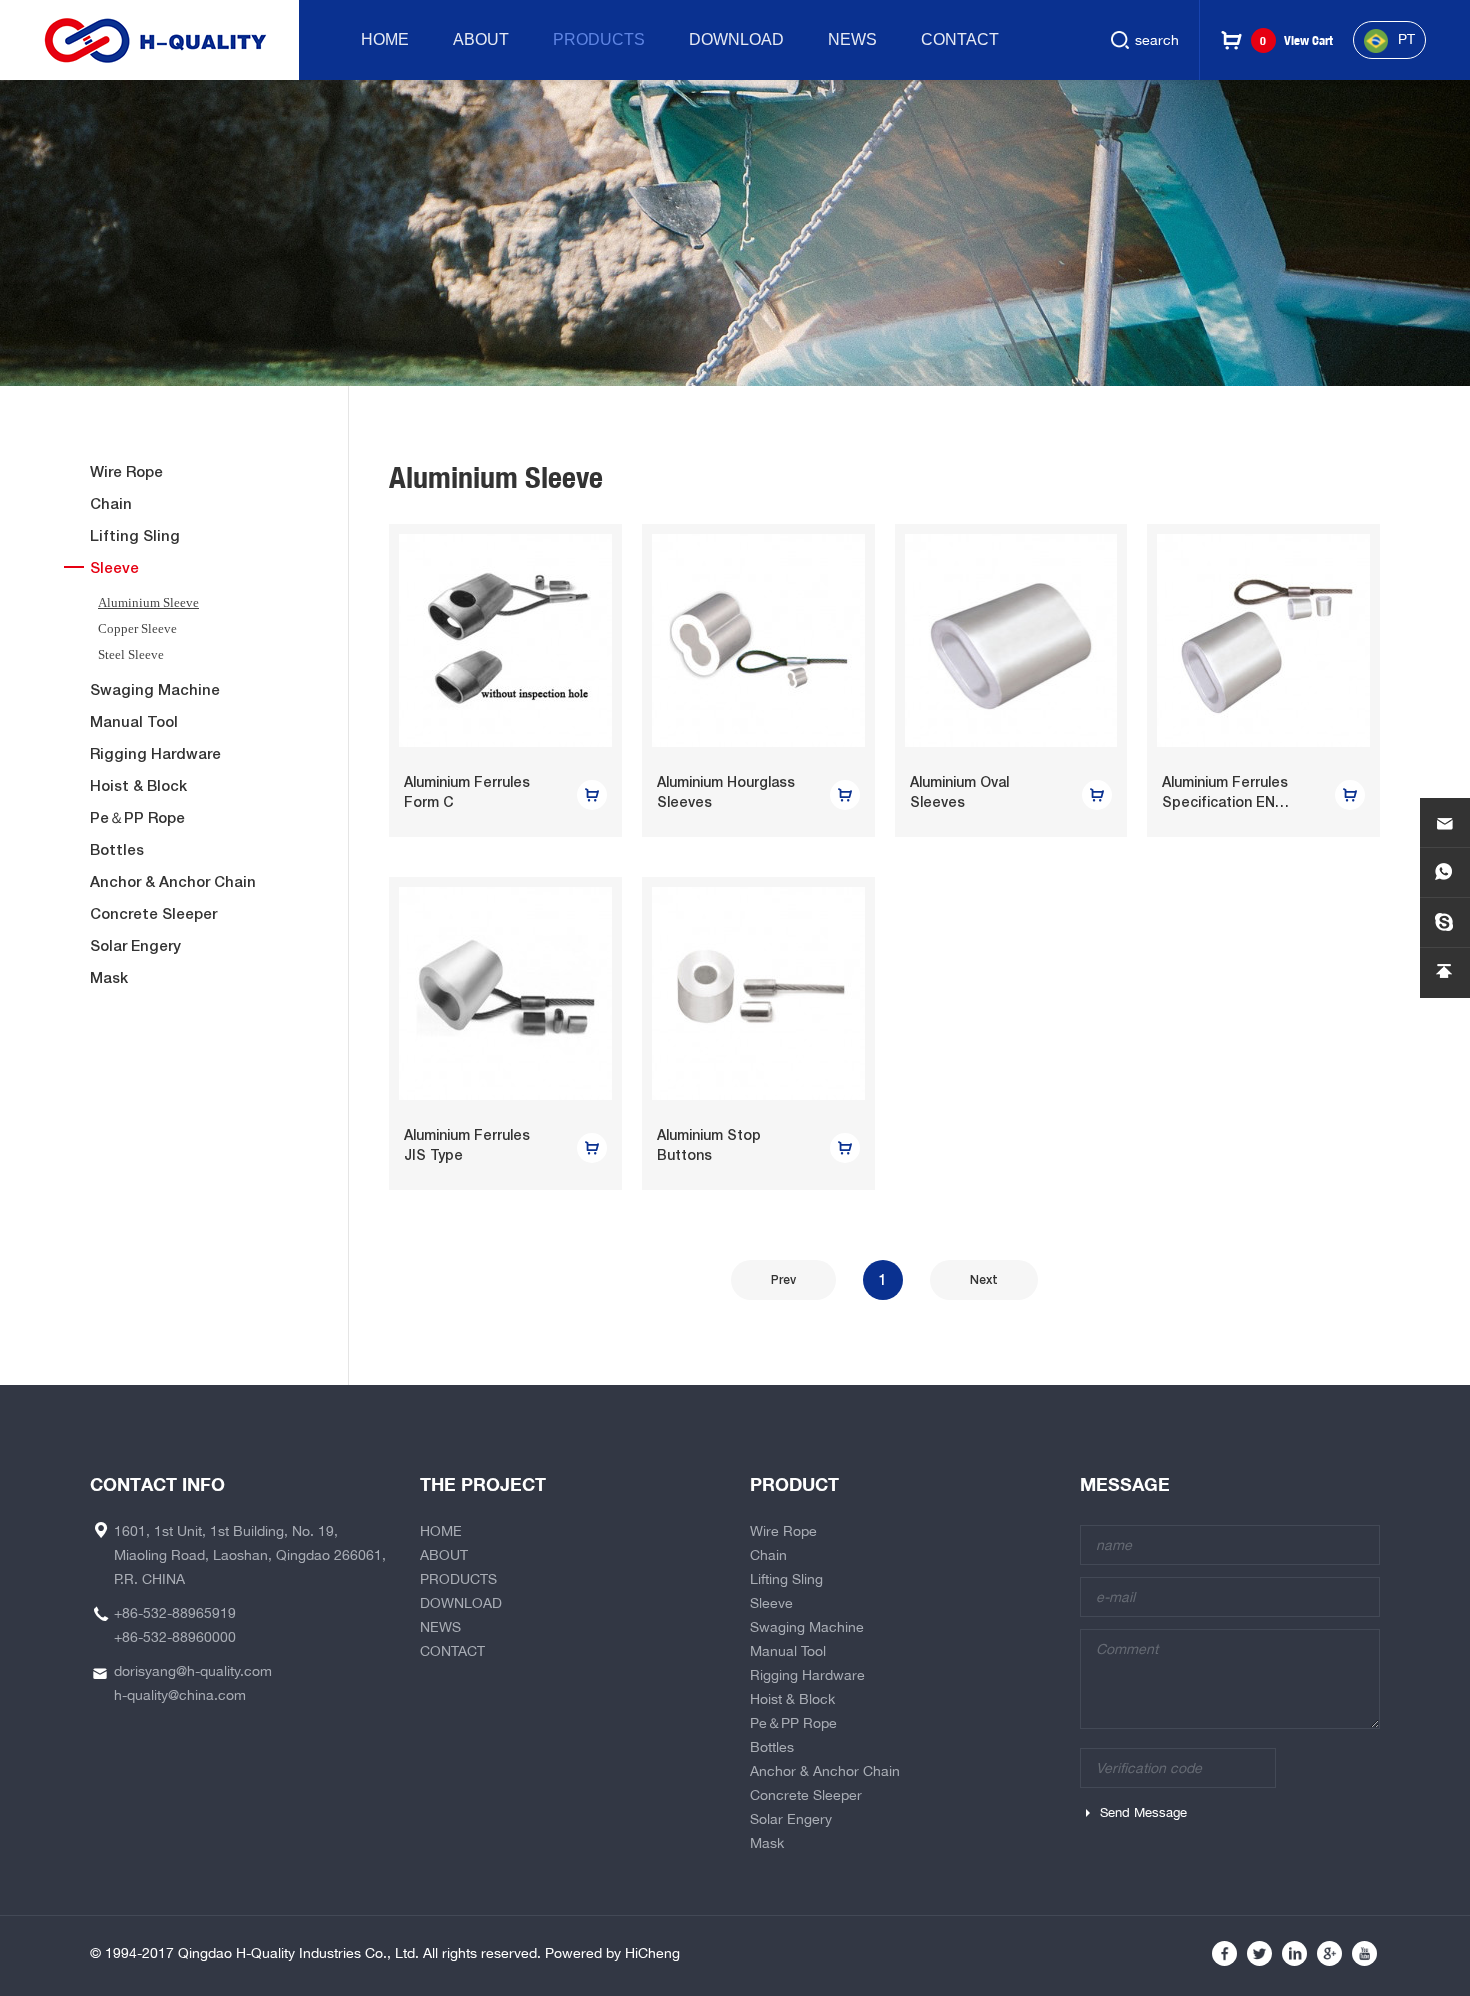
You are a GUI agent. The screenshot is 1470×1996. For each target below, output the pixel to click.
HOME (385, 39)
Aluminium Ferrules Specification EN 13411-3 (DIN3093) (1225, 802)
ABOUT (481, 39)
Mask (109, 977)
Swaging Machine (155, 689)
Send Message (1143, 1812)
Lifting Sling (135, 535)
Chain (111, 503)
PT (1406, 39)
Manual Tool (134, 721)
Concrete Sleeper (153, 913)
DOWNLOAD (736, 39)
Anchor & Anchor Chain (173, 881)
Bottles (117, 849)
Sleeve (114, 567)
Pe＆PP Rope (137, 817)
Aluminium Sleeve (148, 602)
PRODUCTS (599, 39)
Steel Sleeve (131, 654)
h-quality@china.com (180, 1695)
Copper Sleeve (137, 628)
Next (984, 1280)
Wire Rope (126, 471)
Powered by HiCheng (612, 1953)
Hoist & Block (138, 785)
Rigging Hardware (155, 753)
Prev (783, 1280)
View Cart (1296, 40)
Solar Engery (135, 945)
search (1157, 40)
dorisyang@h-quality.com (193, 1671)
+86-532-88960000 (175, 1637)
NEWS (852, 39)
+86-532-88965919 (175, 1613)
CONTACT (960, 39)
